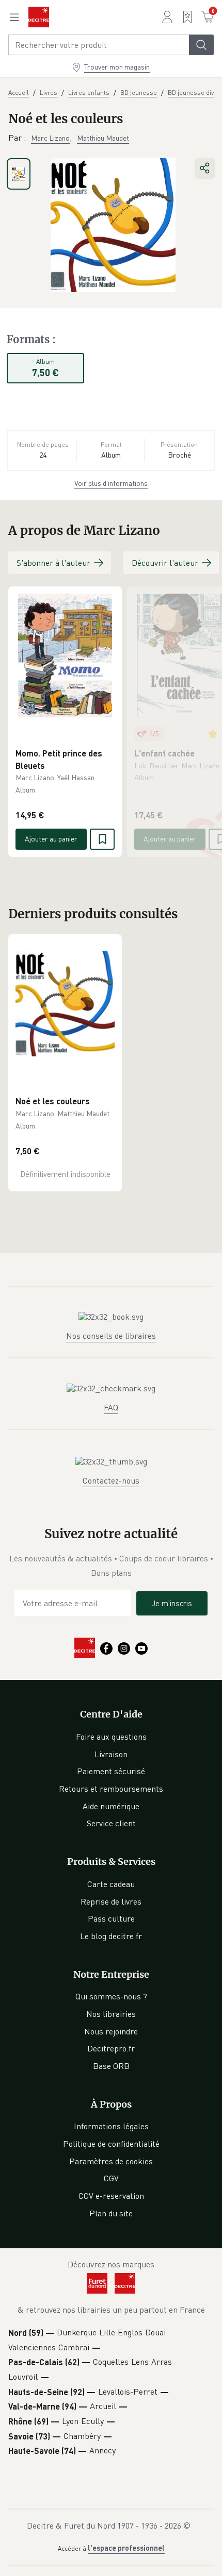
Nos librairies (111, 2014)
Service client (111, 1823)
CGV (111, 2178)
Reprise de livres (111, 1901)
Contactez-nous (111, 1480)
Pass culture (111, 1918)
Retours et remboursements (111, 1789)
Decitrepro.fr (111, 2048)
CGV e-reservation (111, 2196)
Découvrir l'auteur (165, 563)
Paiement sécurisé (111, 1771)
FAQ (111, 1407)
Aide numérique (111, 1806)
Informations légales (111, 2126)
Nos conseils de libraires (111, 1336)
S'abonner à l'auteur (53, 563)
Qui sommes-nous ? (111, 1996)
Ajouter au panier (51, 839)
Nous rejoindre (111, 2031)
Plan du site (111, 2213)
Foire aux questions (111, 1737)
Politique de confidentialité (111, 2144)
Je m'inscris (172, 1603)
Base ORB (111, 2066)
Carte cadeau (111, 1884)
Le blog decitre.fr (111, 1936)
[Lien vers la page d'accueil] (39, 17)
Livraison (111, 1754)
